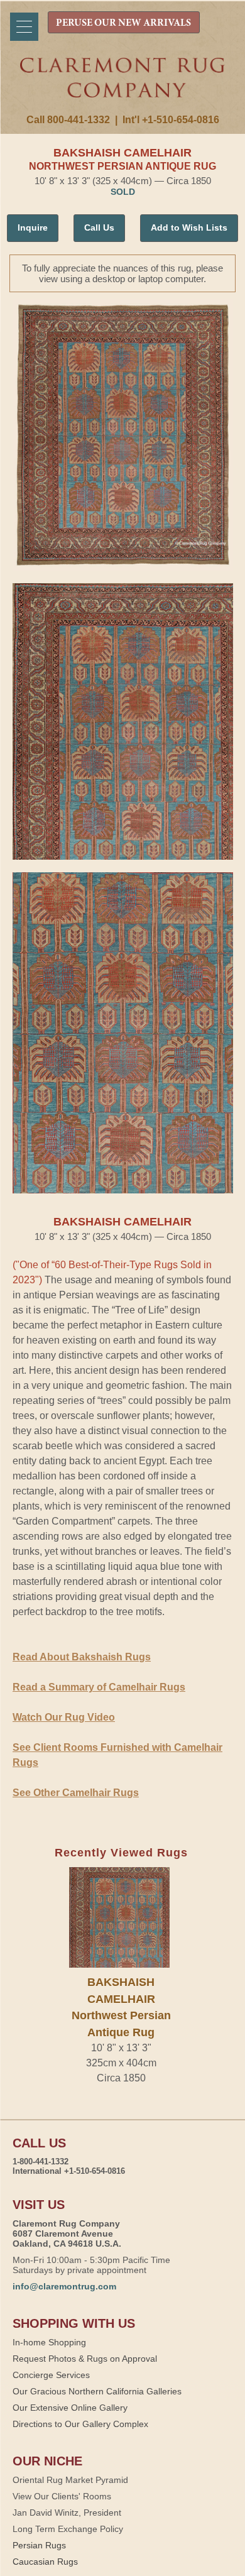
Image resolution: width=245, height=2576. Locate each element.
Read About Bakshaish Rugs (82, 1657)
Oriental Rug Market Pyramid (70, 2480)
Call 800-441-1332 (68, 120)
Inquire (33, 227)
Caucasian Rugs (45, 2562)
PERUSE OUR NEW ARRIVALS (123, 23)
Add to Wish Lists (189, 227)
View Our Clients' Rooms (62, 2496)
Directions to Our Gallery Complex (80, 2424)
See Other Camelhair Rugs (76, 1793)
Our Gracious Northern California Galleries (97, 2391)
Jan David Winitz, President (67, 2513)
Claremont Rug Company (123, 86)
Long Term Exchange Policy (68, 2529)
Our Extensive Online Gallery (70, 2408)
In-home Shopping (49, 2342)
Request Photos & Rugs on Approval (85, 2359)
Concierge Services (51, 2375)
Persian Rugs (39, 2545)
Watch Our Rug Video (64, 1717)
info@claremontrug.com (64, 2286)
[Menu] (24, 27)
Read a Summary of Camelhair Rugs (99, 1687)
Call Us (99, 227)
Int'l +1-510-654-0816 (171, 120)
